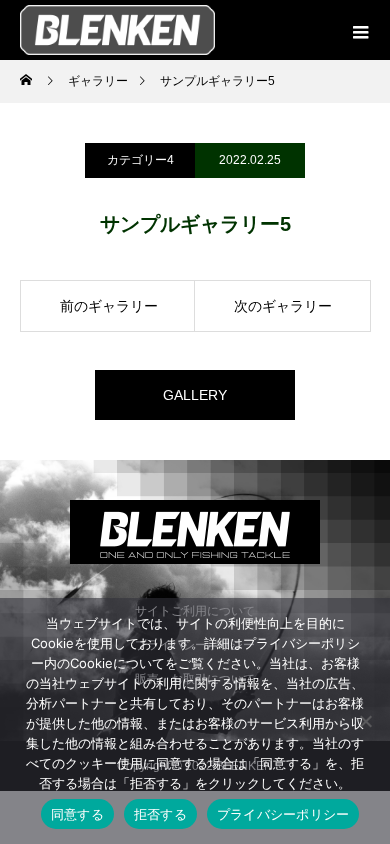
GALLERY (195, 395)
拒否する (160, 814)
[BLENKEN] (195, 532)
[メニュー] (360, 30)
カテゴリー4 (140, 160)
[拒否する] (365, 721)
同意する (77, 814)
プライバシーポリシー (283, 814)
